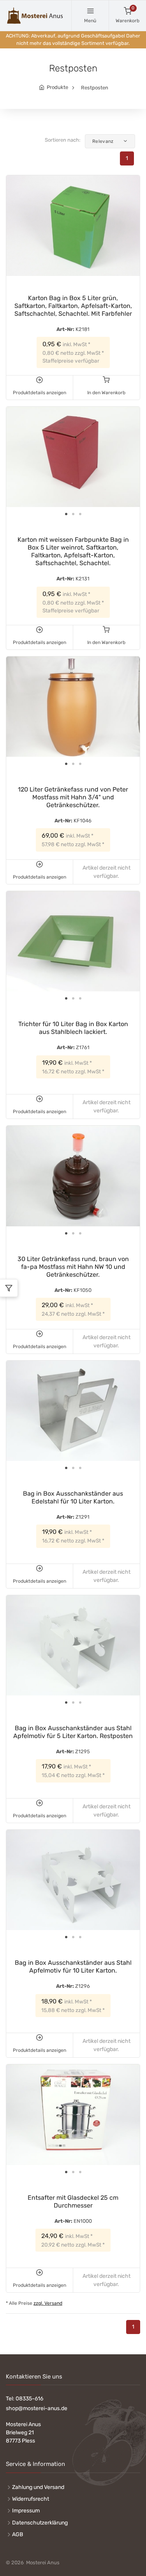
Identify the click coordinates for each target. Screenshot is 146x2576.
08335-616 (29, 2399)
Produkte (57, 87)
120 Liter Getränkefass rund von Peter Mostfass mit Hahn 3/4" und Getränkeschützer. (73, 797)
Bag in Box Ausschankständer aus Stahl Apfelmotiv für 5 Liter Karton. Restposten (73, 1732)
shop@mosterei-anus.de (37, 2408)
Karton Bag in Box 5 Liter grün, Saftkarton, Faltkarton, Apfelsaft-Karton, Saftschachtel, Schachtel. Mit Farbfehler (73, 306)
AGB (18, 2534)
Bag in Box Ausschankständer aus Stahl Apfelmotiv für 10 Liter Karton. (73, 1967)
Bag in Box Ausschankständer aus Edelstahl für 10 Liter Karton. (73, 1497)
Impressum (26, 2511)
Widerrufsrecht (31, 2499)
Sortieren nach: (62, 140)
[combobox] (110, 141)
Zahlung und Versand (38, 2487)
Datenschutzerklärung (40, 2523)
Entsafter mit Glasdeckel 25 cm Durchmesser (73, 2202)
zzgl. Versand (48, 2303)
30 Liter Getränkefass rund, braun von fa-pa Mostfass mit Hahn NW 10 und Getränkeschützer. (73, 1267)
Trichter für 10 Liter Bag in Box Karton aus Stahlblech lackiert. (73, 1028)
